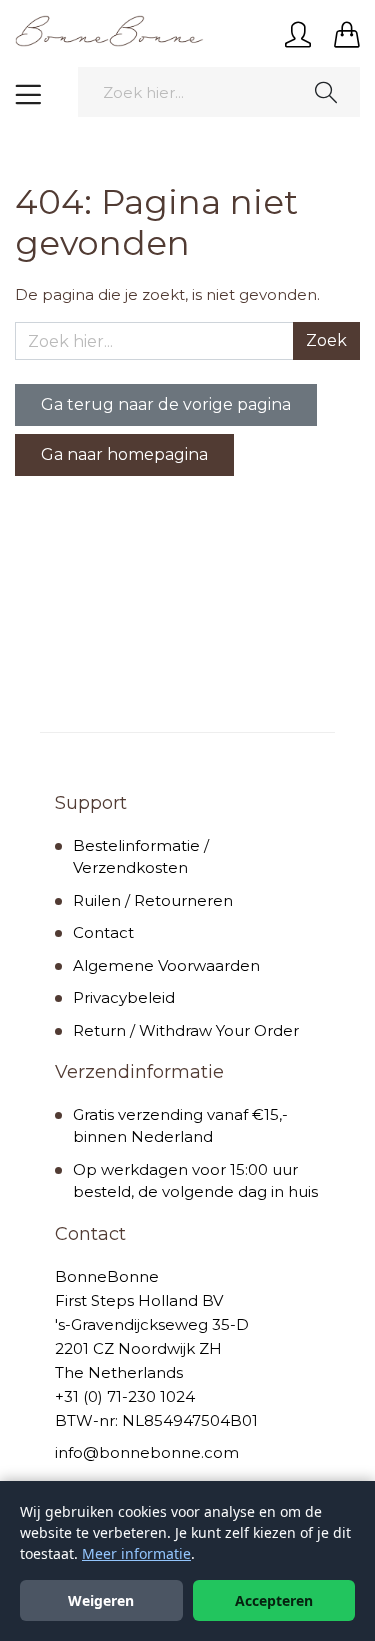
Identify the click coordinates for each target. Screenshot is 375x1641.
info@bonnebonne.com (147, 1452)
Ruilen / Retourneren (153, 900)
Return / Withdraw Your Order (186, 1030)
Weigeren (101, 1600)
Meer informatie (136, 1553)
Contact (103, 932)
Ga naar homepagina (124, 454)
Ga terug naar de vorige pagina (166, 404)
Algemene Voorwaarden (166, 965)
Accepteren (274, 1600)
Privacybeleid (124, 997)
